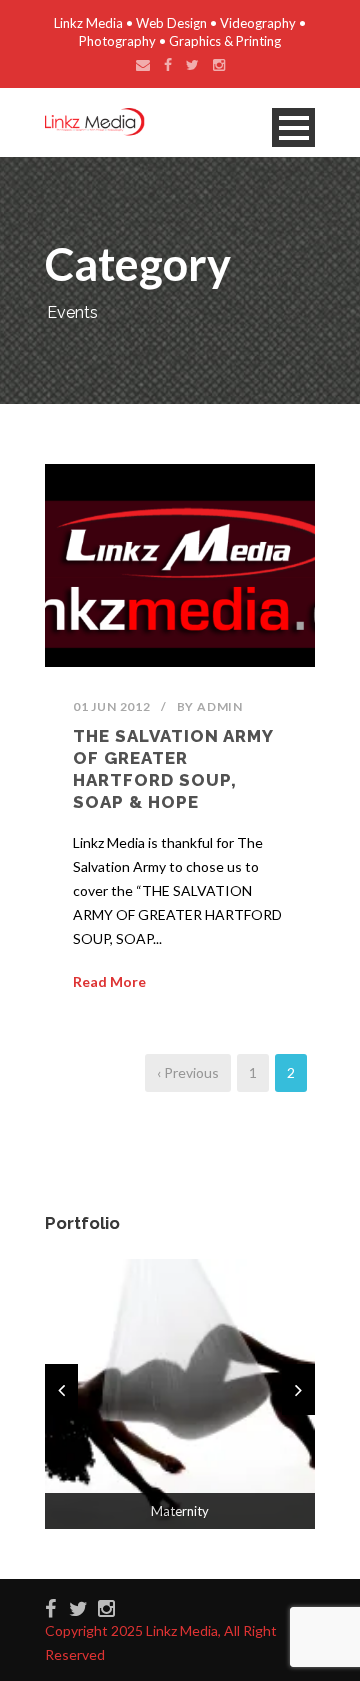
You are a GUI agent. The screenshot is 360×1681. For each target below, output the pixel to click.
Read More (109, 981)
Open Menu (293, 127)
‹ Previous (188, 1072)
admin (220, 706)
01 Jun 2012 (112, 706)
